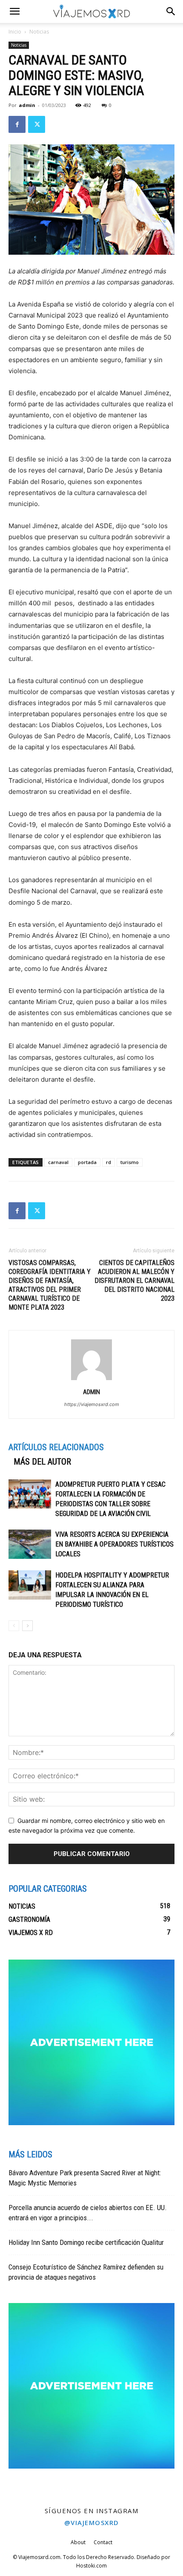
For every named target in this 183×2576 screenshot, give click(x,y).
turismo (130, 1162)
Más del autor (42, 1462)
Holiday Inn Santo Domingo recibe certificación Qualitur (86, 2242)
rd (109, 1162)
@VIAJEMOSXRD (92, 2523)
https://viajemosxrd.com (92, 1404)
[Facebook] (17, 124)
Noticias (39, 32)
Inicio (15, 32)
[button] (171, 11)
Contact (103, 2542)
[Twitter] (37, 124)
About (78, 2542)
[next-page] (27, 1626)
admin (27, 105)
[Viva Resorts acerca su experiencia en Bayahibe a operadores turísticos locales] (30, 1544)
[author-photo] (91, 1380)
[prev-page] (14, 1626)
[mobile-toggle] (14, 11)
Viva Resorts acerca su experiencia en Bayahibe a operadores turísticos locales (114, 1544)
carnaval (58, 1162)
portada (87, 1162)
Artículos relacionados (56, 1447)
